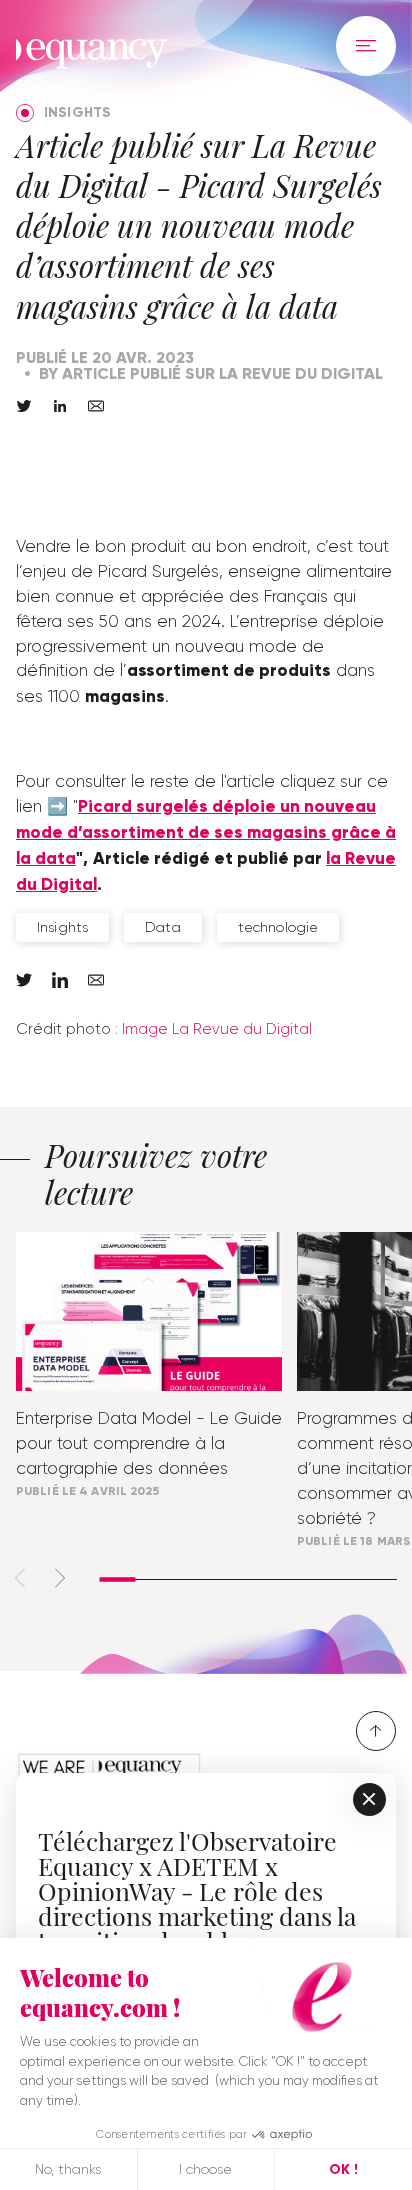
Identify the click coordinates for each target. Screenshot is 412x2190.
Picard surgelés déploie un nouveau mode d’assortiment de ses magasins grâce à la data (206, 832)
